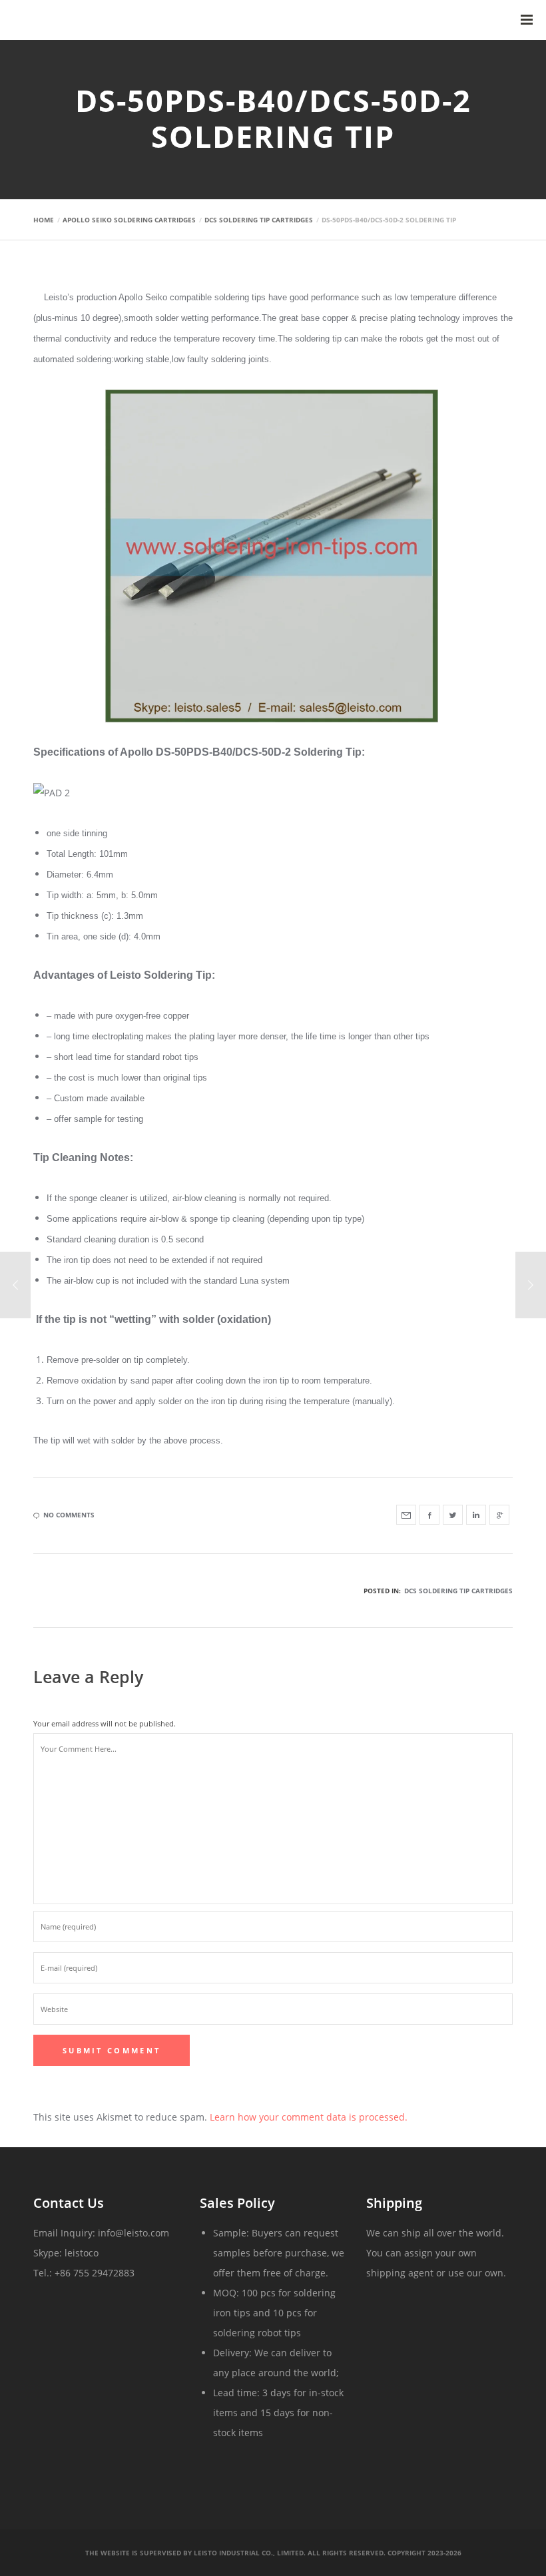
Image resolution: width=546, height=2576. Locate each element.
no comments (69, 1515)
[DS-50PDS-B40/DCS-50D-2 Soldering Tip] (406, 1515)
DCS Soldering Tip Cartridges (458, 1591)
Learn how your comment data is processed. (309, 2117)
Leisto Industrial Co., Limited (249, 2553)
